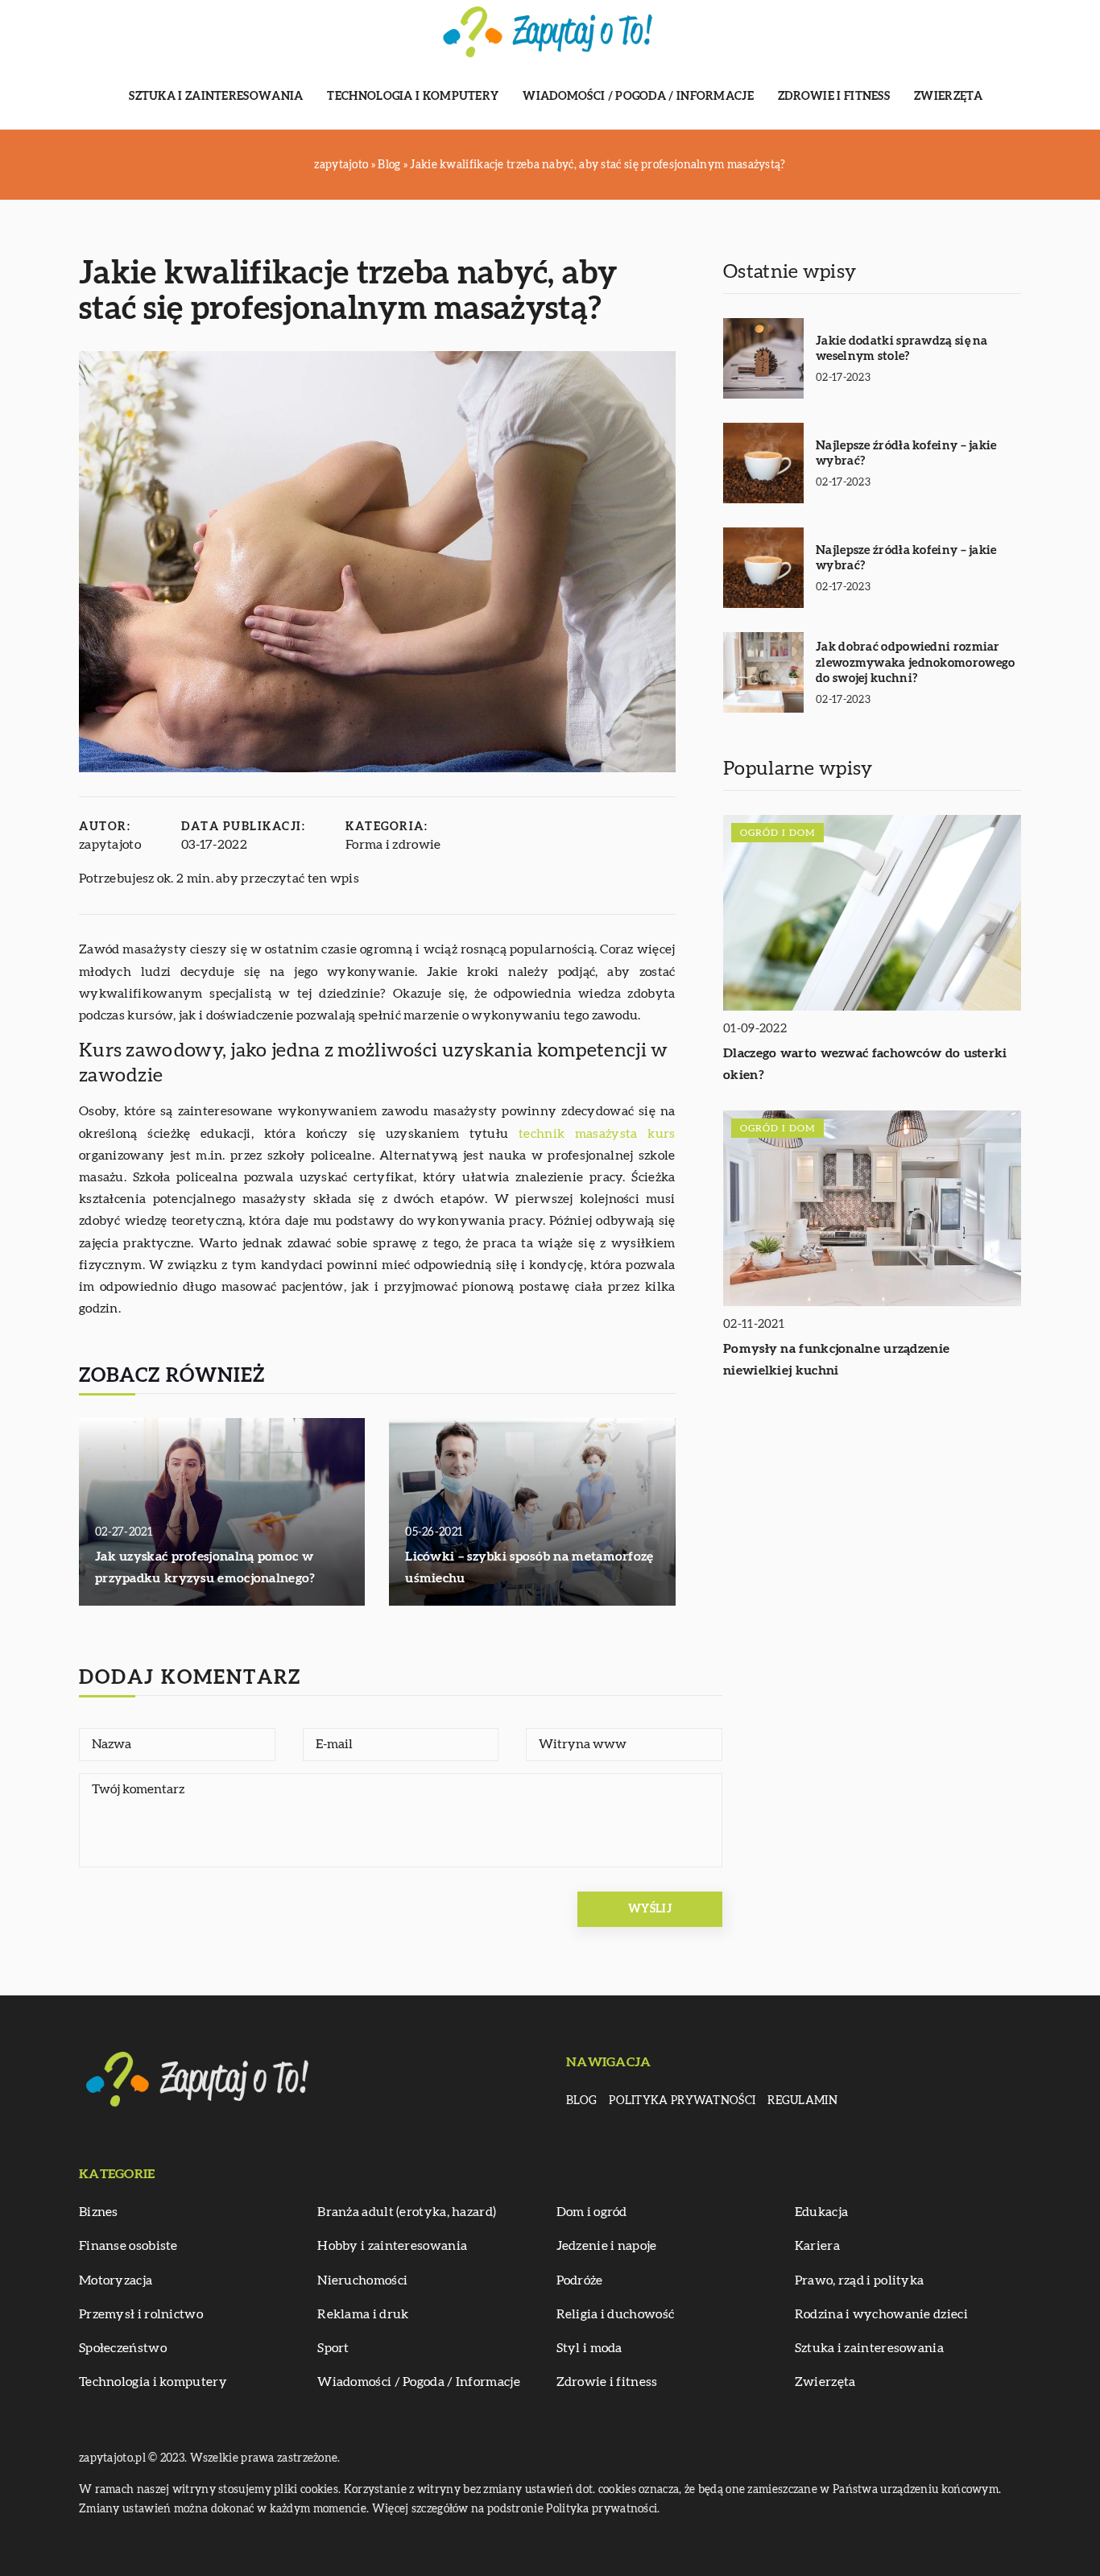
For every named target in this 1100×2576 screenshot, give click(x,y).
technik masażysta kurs (597, 1134)
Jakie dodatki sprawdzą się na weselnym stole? (902, 349)
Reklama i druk (363, 2314)
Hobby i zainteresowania (392, 2246)
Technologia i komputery (413, 97)
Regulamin (802, 2101)
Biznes (99, 2212)
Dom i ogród (592, 2212)
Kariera (817, 2246)
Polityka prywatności (682, 2101)
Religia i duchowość (616, 2314)
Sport (333, 2348)
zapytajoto (110, 845)
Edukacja (821, 2212)
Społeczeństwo (123, 2348)
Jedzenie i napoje (607, 2246)
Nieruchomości (362, 2280)
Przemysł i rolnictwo (141, 2314)
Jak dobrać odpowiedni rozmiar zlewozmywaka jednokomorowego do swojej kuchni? (915, 663)
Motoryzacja (116, 2280)
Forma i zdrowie (393, 845)
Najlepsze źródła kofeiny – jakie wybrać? (906, 454)
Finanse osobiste (128, 2246)
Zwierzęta (949, 97)
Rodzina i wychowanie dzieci (881, 2314)
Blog (581, 2101)
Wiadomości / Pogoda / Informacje (638, 97)
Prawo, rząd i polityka (860, 2280)
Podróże (580, 2280)
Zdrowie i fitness (834, 97)
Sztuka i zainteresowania (216, 97)
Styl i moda (589, 2348)
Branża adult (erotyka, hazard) (407, 2212)
